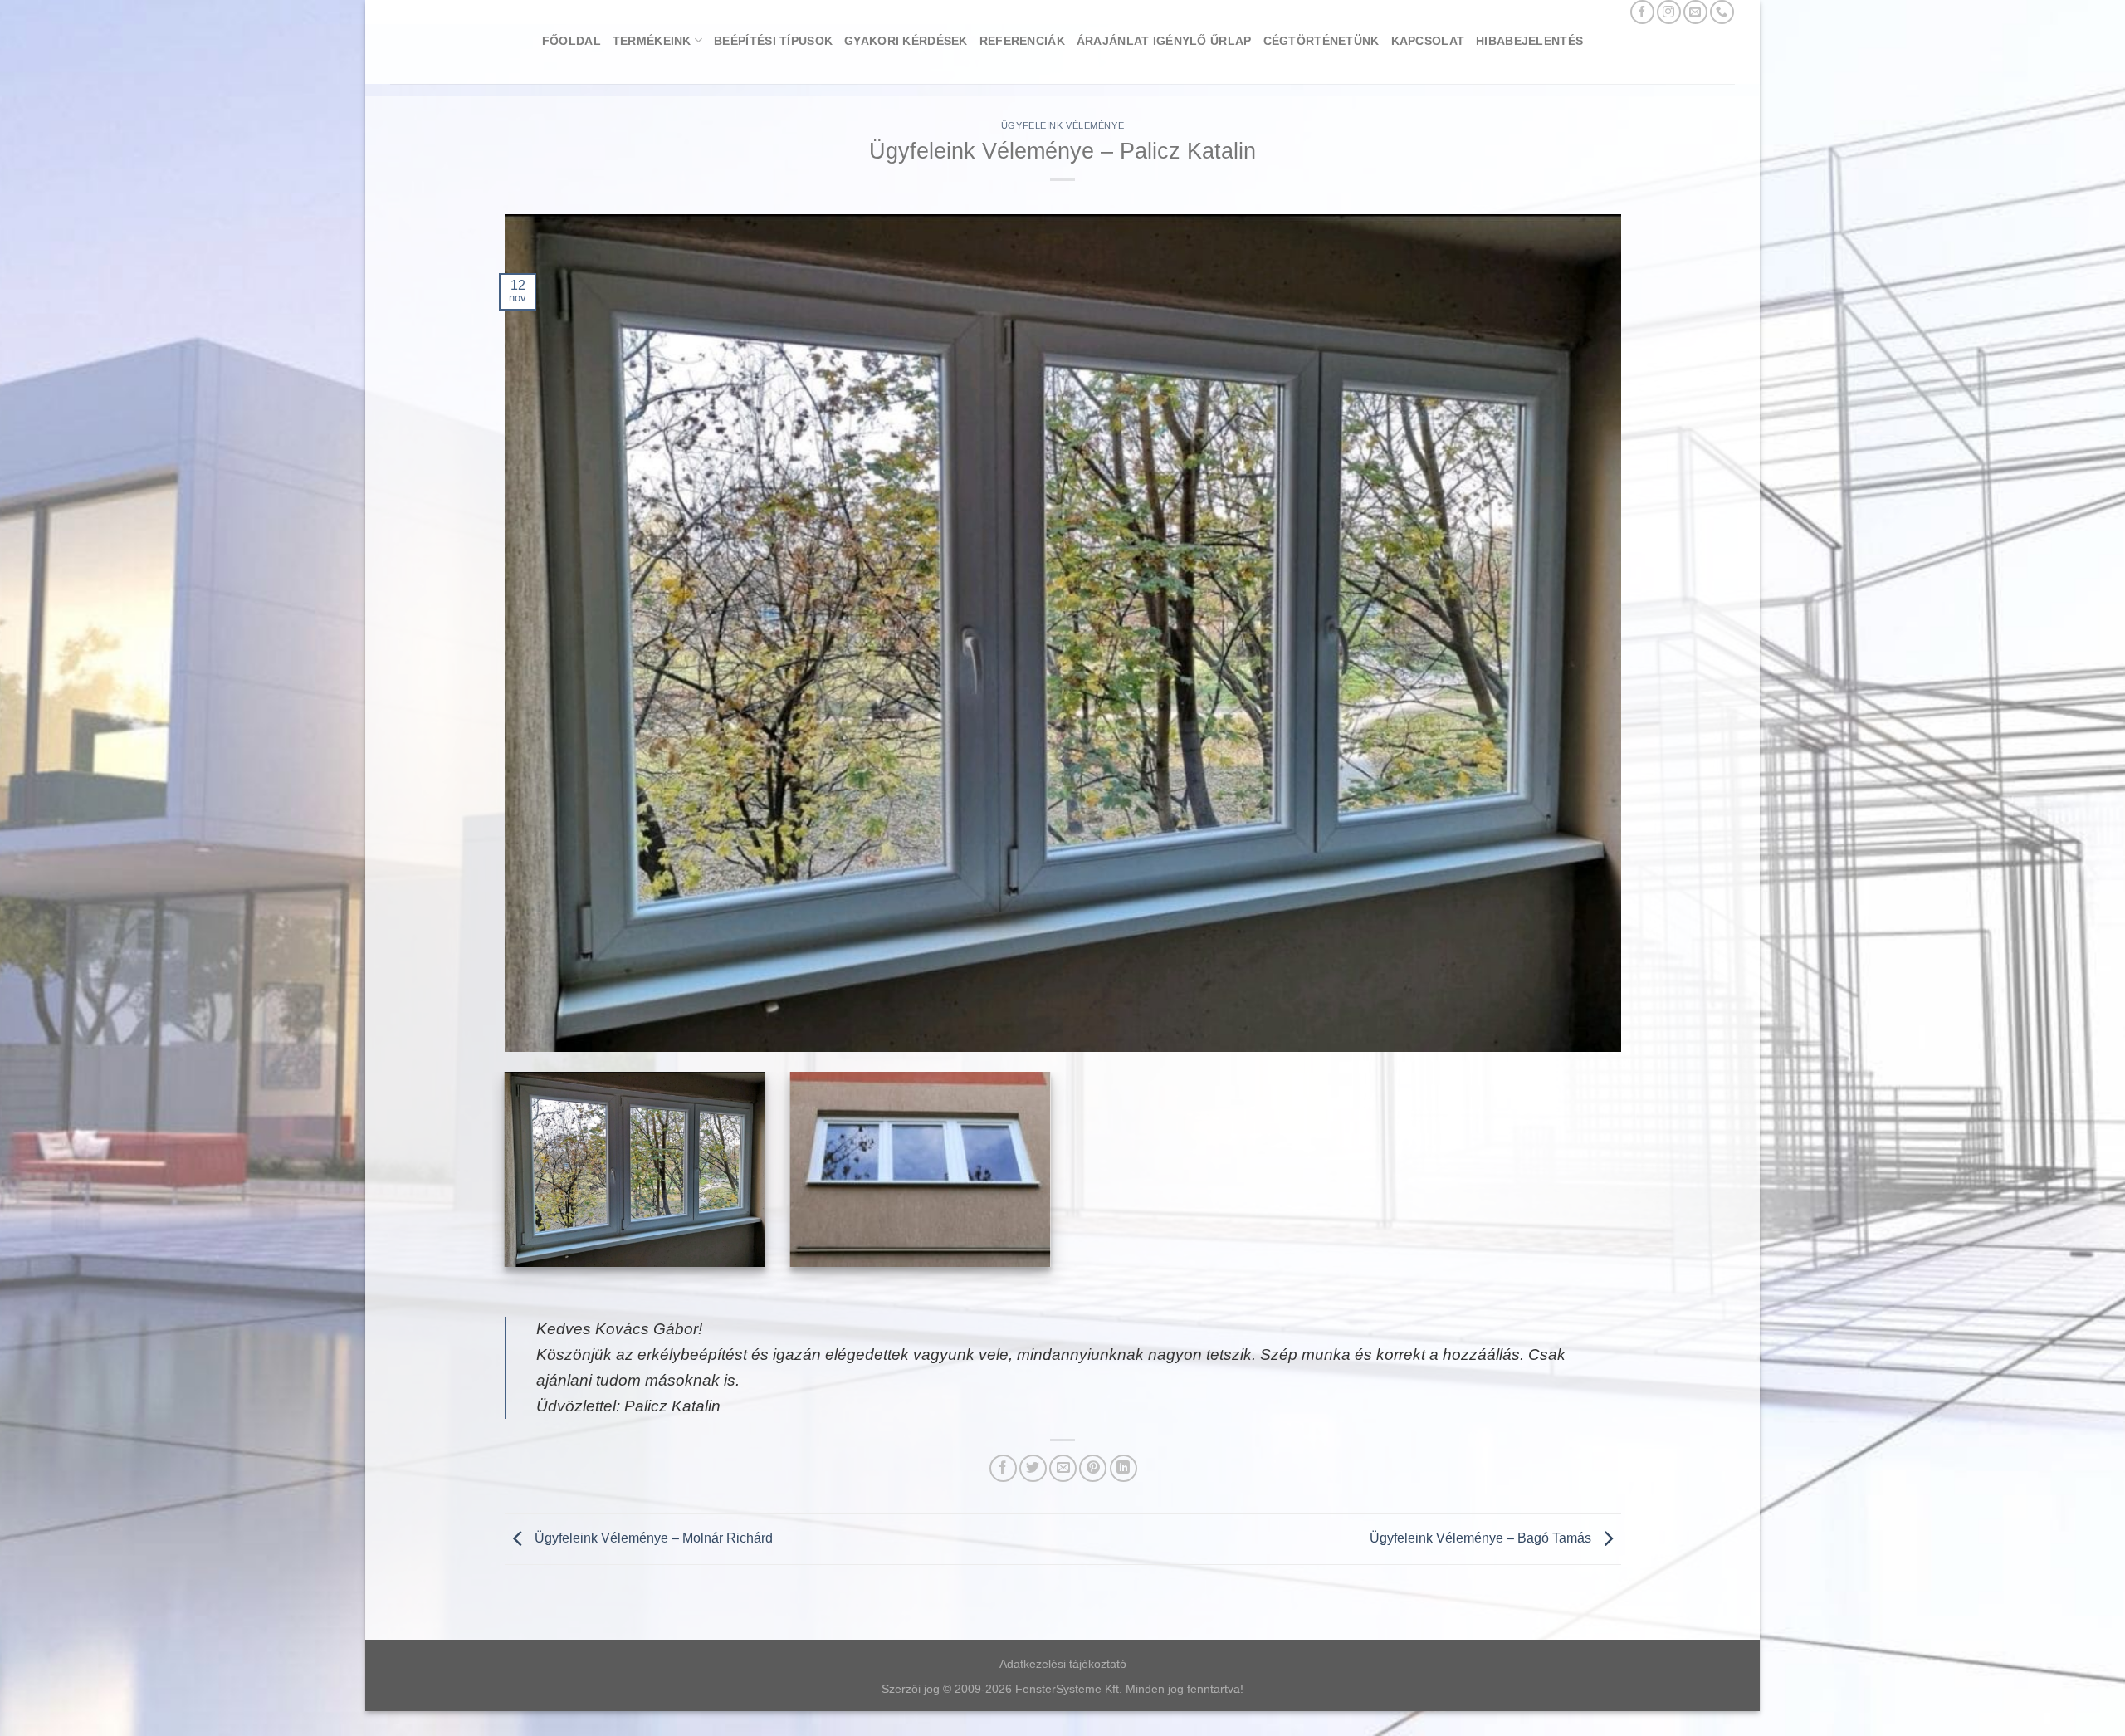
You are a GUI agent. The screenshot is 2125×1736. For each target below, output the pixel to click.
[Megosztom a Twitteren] (1033, 1468)
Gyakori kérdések (906, 41)
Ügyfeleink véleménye (1062, 125)
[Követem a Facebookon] (1642, 12)
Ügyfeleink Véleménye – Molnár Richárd (652, 1538)
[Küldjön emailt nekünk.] (1695, 12)
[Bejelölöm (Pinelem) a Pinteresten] (1093, 1468)
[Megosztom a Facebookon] (1003, 1468)
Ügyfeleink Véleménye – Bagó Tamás (1482, 1538)
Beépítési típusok (773, 41)
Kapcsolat (1428, 41)
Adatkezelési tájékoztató (1063, 1664)
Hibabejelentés (1529, 41)
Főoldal (572, 41)
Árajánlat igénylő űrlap (1164, 41)
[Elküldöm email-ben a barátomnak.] (1063, 1468)
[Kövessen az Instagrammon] (1669, 12)
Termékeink (652, 41)
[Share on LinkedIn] (1124, 1468)
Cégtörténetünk (1321, 41)
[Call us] (1722, 12)
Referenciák (1022, 41)
